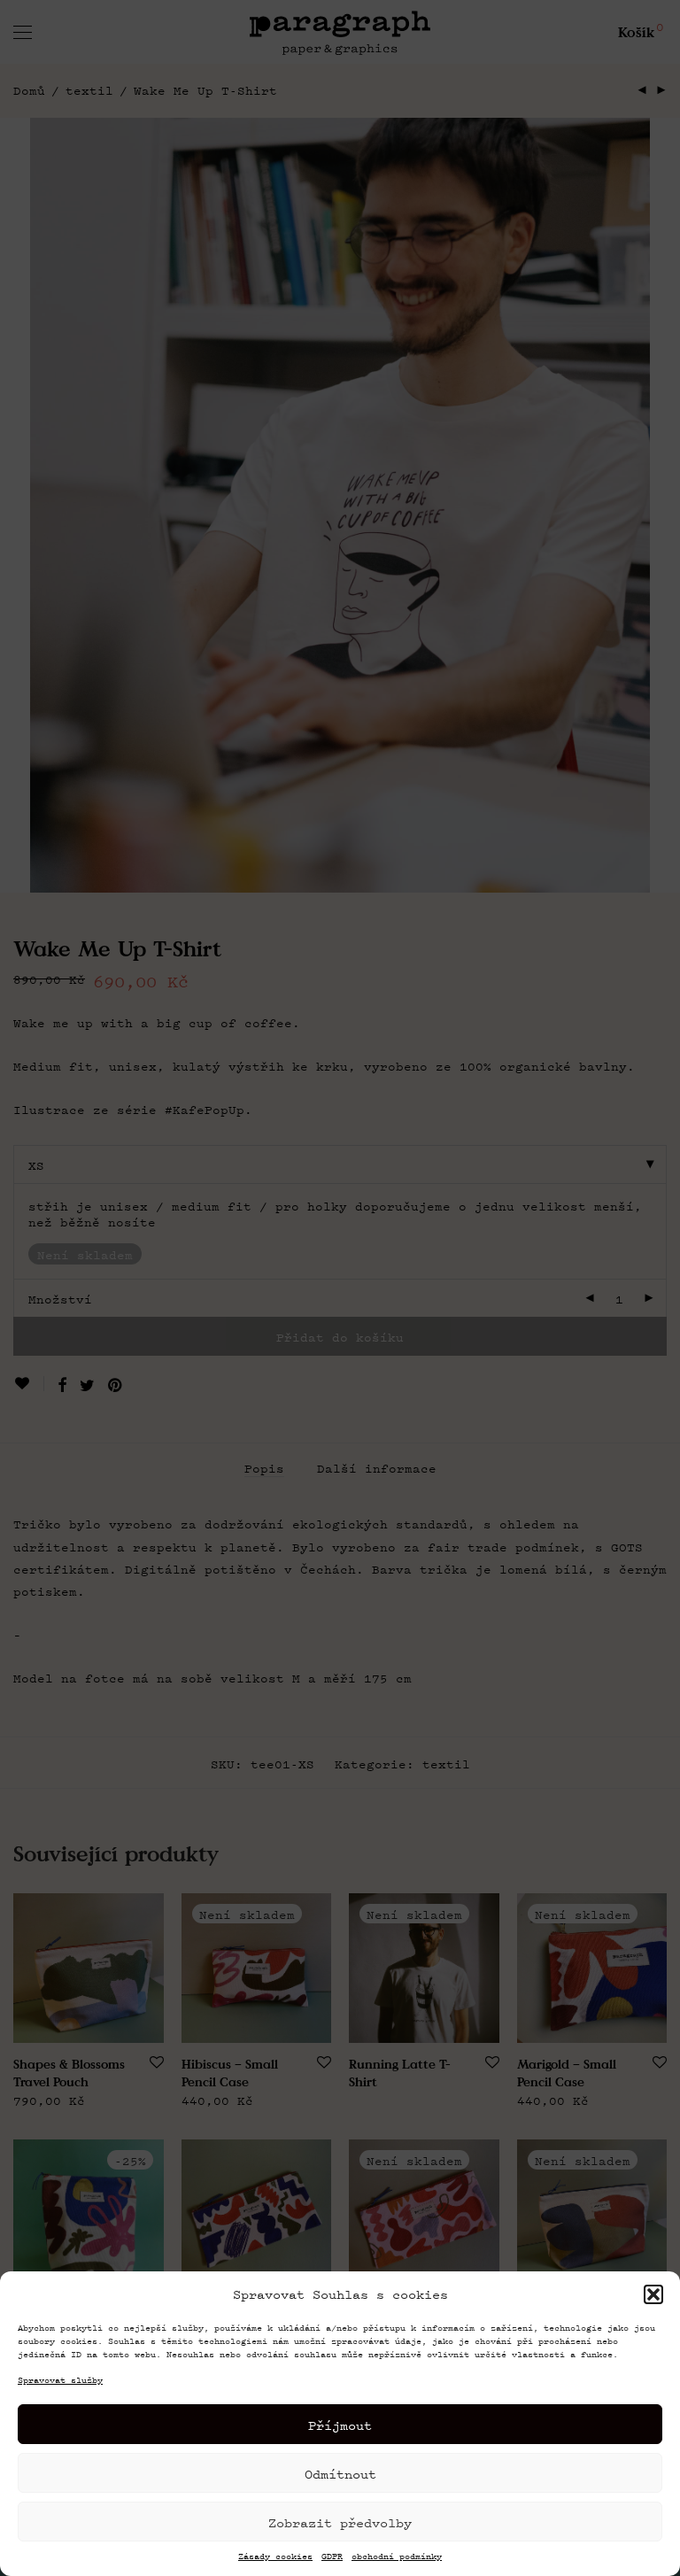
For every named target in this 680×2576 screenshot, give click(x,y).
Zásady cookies (275, 2557)
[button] (653, 2294)
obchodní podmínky (397, 2557)
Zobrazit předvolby (340, 2522)
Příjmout (340, 2425)
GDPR (332, 2557)
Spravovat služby (60, 2380)
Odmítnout (340, 2473)
